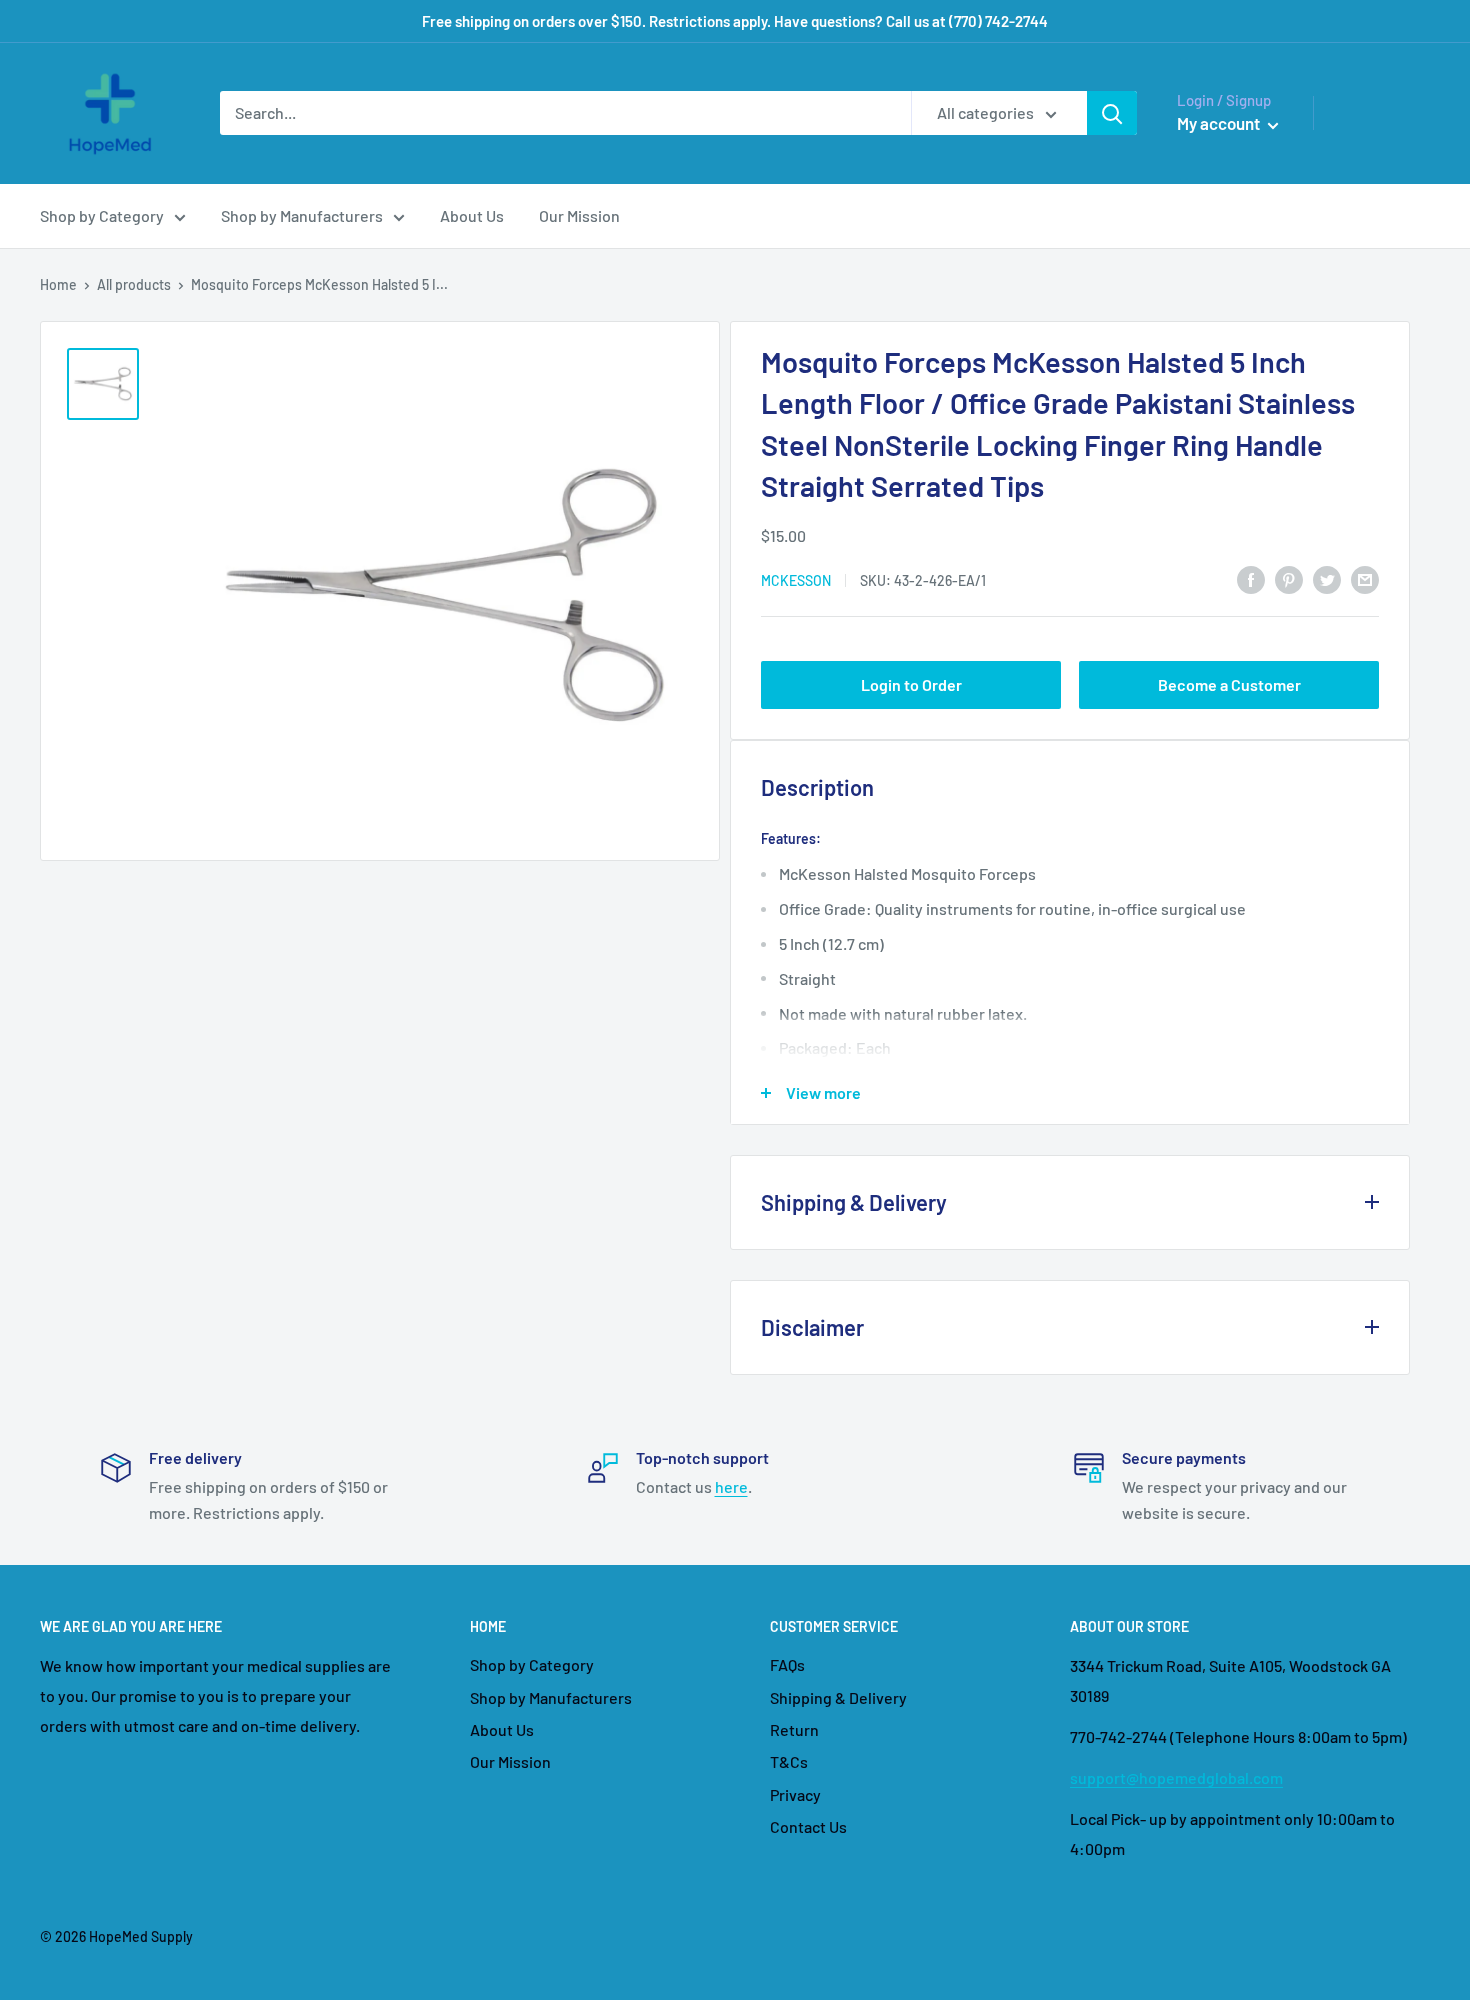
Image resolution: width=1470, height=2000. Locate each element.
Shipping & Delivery (838, 1697)
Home (58, 284)
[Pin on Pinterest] (1289, 578)
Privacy (795, 1794)
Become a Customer (1229, 684)
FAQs (787, 1664)
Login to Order (911, 684)
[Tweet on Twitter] (1327, 578)
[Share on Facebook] (1251, 578)
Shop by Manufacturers (302, 215)
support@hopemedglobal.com (1176, 1777)
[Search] (1112, 113)
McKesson (796, 580)
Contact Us (808, 1826)
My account (1220, 123)
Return (794, 1729)
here (731, 1486)
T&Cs (789, 1761)
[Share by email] (1365, 578)
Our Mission (579, 215)
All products (134, 284)
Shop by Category (102, 215)
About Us (472, 215)
